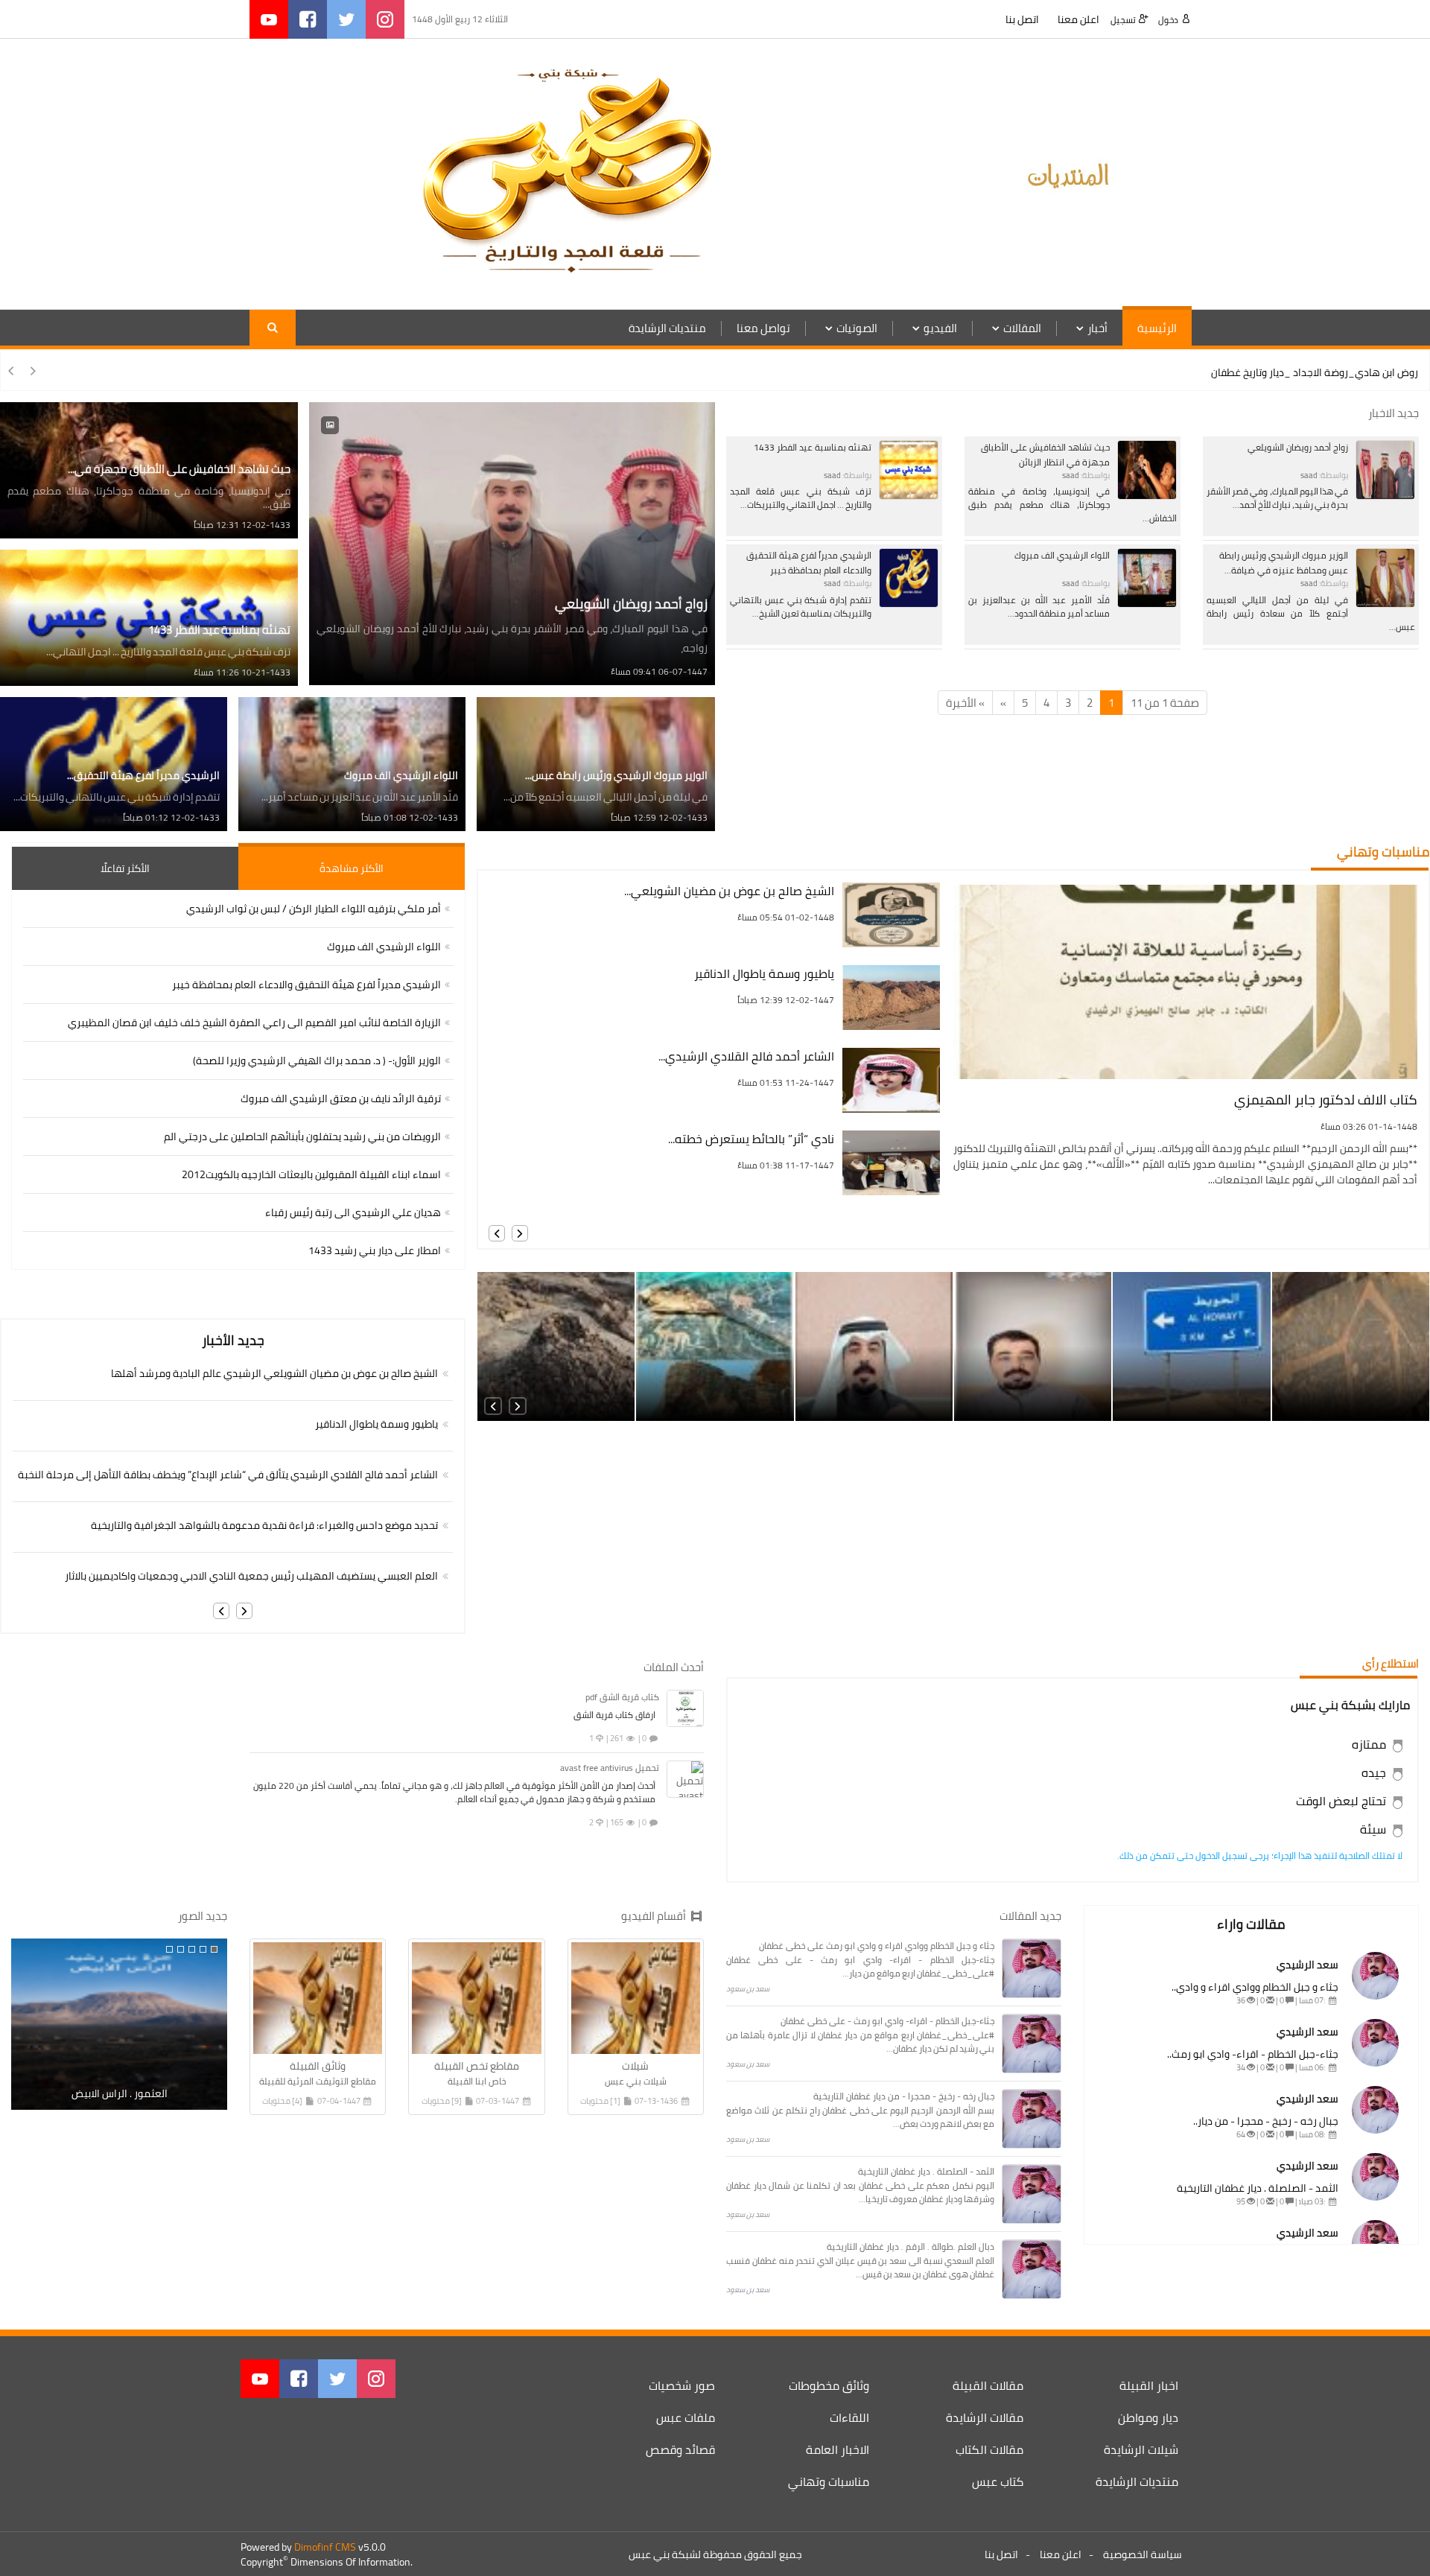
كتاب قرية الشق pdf (622, 1697)
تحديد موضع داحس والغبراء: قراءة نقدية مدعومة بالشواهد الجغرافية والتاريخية (264, 1525)
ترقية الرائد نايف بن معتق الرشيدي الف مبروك (341, 1098)
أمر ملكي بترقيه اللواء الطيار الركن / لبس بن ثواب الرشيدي (314, 909)
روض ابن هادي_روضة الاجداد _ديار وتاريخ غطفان (1315, 372)
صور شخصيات (682, 2385)
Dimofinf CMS (325, 2547)
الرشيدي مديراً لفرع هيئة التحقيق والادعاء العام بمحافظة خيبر (809, 563)
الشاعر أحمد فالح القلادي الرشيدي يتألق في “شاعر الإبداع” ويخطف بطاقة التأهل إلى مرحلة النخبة (228, 1475)
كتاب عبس (998, 2481)
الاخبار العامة (838, 2449)
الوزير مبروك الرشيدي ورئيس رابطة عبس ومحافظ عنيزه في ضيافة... (1284, 563)
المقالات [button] (1022, 328)
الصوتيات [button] (857, 328)
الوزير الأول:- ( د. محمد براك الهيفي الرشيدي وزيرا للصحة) (317, 1060)
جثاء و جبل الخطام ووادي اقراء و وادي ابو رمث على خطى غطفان (877, 1946)
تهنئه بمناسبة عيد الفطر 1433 (813, 447)
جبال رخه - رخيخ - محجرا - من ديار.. (1266, 2121)
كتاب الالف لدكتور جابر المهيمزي (1326, 1100)
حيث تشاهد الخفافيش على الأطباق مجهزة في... (179, 469)
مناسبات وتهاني (829, 2481)
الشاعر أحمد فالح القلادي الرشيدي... (746, 1056)
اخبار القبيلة (1149, 2385)
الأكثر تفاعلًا (125, 868)
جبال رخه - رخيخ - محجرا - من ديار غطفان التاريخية (904, 2096)
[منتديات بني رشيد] (1072, 173)
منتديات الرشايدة (667, 328)
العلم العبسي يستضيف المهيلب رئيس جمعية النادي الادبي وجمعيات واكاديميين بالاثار (251, 1576)
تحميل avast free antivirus (610, 1768)
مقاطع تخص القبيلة (477, 2066)
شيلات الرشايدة (1141, 2449)
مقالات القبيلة (988, 2385)
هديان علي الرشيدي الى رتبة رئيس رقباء (353, 1212)
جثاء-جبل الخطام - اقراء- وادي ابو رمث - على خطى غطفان (887, 2021)
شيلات (635, 2066)
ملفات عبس (686, 2417)
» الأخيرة (965, 703)
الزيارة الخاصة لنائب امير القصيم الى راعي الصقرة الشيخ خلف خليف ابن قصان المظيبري (254, 1023)
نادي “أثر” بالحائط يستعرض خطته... (751, 1139)
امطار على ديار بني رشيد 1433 (375, 1250)
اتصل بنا (1022, 19)
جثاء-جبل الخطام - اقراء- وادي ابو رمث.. (1253, 2054)
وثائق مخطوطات (829, 2385)
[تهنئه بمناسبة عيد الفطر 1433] (909, 468)
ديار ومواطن (1148, 2417)
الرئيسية (1157, 328)
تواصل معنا (763, 328)
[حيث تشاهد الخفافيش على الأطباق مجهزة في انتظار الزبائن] (1147, 468)
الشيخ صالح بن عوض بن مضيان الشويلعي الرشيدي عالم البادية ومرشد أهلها (274, 1373)
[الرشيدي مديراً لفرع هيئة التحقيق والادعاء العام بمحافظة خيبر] (909, 577)
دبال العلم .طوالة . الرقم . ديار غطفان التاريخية (911, 2246)
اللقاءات (849, 2417)
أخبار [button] (1097, 328)
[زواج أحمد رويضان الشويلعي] (1385, 468)
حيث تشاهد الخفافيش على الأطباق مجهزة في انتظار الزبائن (1045, 455)
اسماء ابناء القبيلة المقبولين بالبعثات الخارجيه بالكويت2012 (311, 1174)
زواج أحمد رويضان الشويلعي (1298, 447)
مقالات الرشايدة (985, 2417)
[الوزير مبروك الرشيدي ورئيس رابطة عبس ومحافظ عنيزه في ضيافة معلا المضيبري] (1385, 577)
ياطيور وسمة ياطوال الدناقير (764, 974)
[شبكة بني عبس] (566, 173)
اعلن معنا (1078, 19)
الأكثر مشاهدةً (352, 868)
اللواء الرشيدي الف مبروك (1062, 555)
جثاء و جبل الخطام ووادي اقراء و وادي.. (1255, 1987)
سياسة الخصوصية (1143, 2554)
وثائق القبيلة (318, 2066)
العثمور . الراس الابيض (120, 2093)
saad (1309, 475)
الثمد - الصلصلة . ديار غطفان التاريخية (1258, 2188)
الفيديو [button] (940, 328)
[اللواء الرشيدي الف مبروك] (1147, 577)
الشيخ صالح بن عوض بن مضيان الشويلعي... (729, 891)
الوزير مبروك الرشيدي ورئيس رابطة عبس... (616, 775)
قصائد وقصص (680, 2449)
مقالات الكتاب (989, 2449)
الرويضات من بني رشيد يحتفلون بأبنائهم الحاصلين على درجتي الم (302, 1136)
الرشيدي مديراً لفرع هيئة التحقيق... (143, 775)
